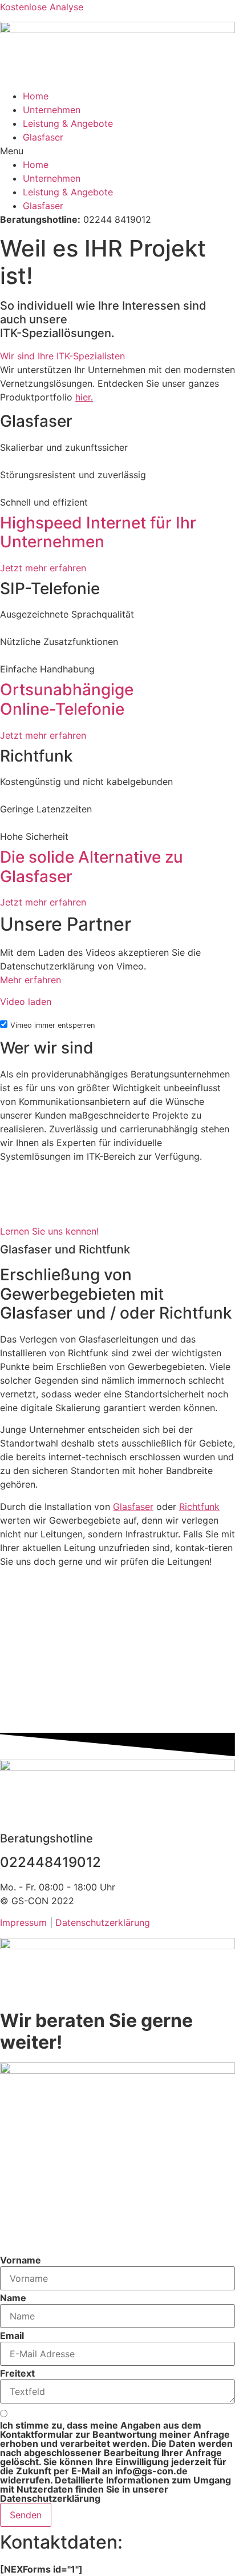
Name (13, 2298)
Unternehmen (52, 110)
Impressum (23, 1922)
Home (36, 96)
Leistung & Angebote (68, 123)
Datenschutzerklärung (103, 1922)
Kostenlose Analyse (42, 7)
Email (12, 2335)
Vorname (21, 2260)
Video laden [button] (26, 1001)
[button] (117, 151)
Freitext (17, 2373)
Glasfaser (43, 137)
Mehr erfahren (31, 980)
